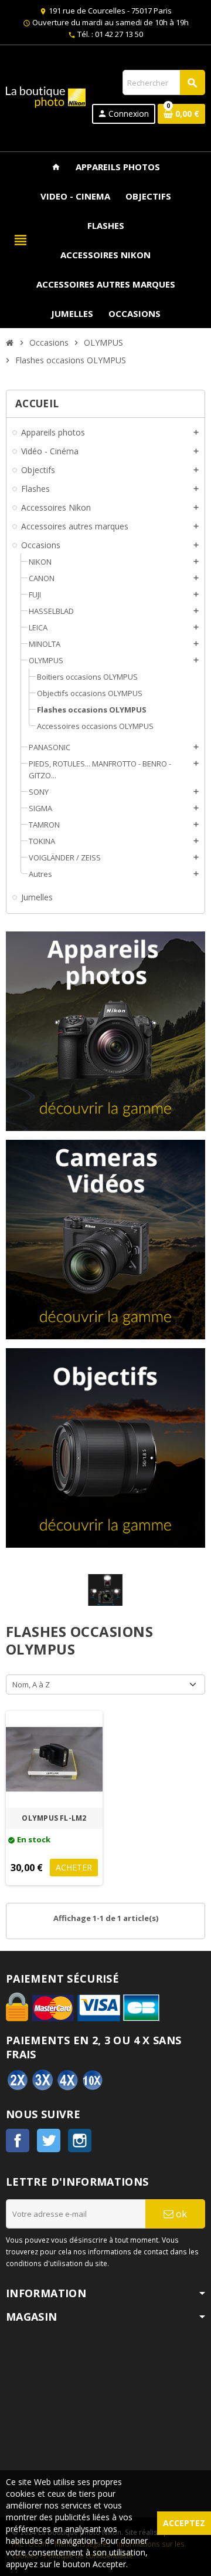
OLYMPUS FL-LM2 (54, 1818)
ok (180, 2214)
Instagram (80, 2141)
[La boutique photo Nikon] (46, 96)
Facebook (18, 2141)
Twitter (49, 2141)
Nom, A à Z (31, 1684)
